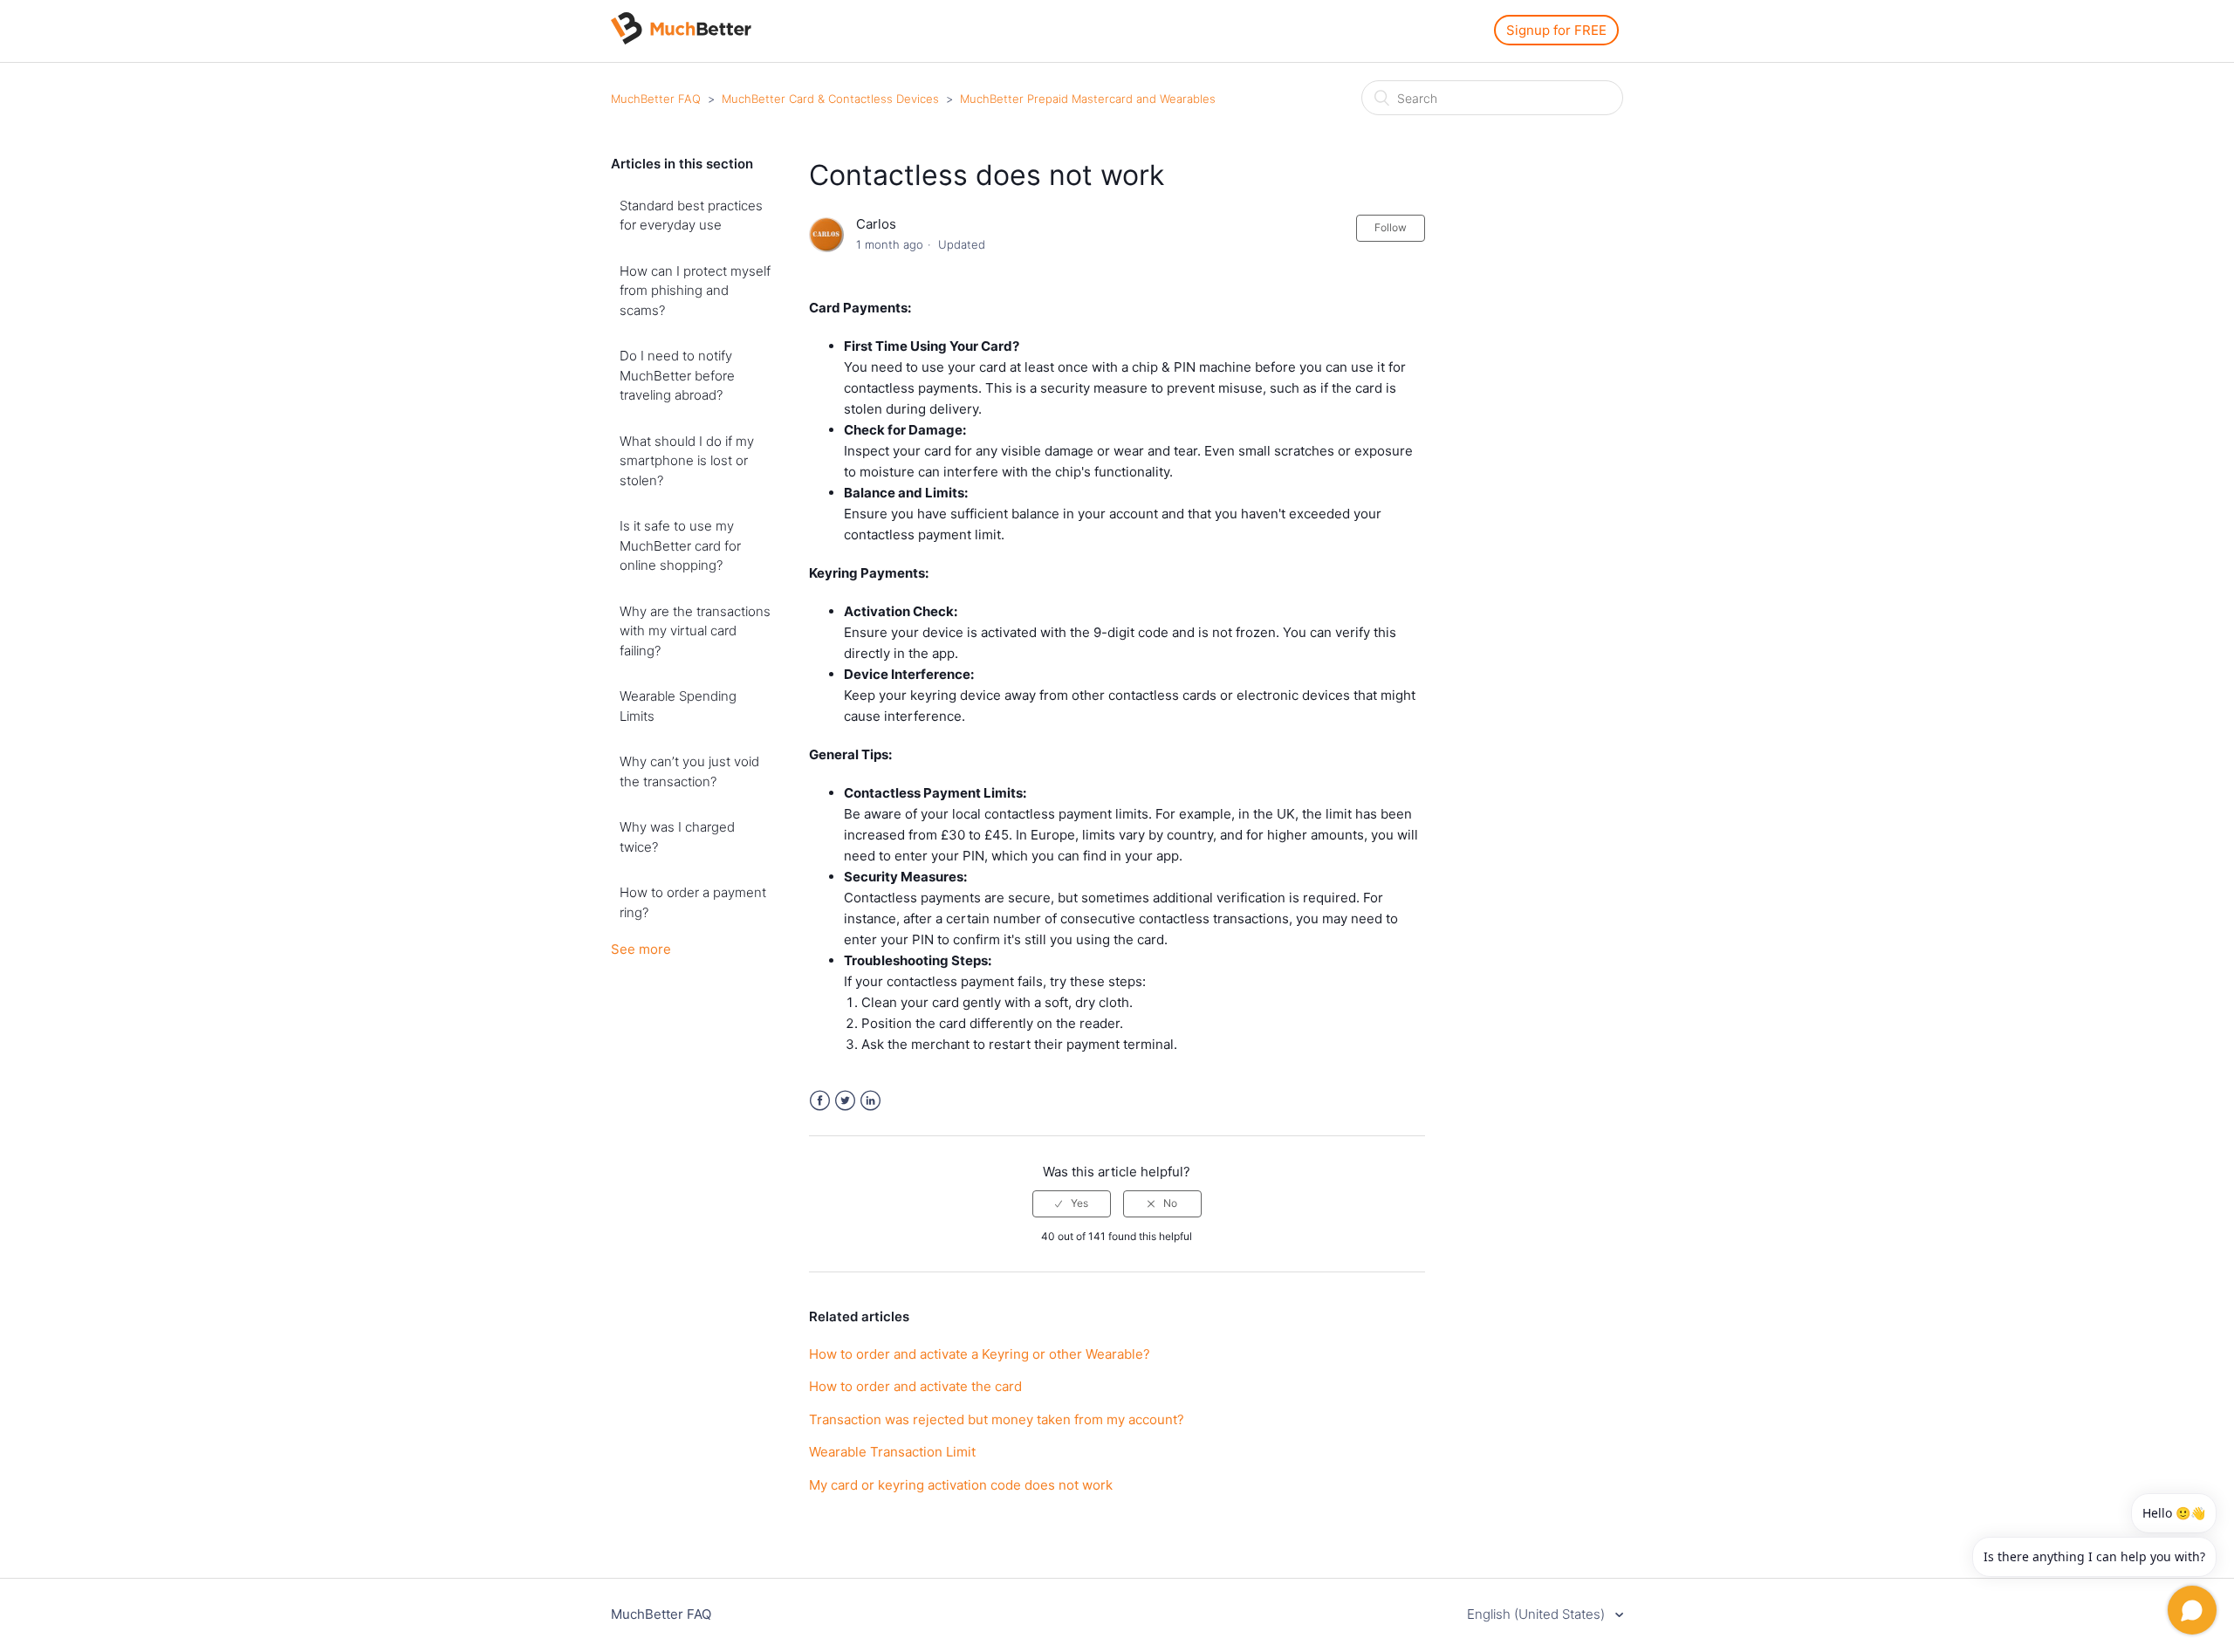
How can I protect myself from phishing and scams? (695, 291)
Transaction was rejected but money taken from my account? (997, 1419)
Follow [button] (1391, 227)
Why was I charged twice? (677, 837)
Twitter (845, 1101)
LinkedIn (870, 1101)
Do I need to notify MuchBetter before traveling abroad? (677, 375)
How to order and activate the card (915, 1386)
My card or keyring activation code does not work (961, 1485)
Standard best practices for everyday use (691, 216)
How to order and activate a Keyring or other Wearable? (980, 1354)
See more (641, 949)
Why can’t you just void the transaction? (689, 771)
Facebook (820, 1101)
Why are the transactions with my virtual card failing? (695, 631)
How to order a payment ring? (693, 902)
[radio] (1072, 1203)
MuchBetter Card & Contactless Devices (830, 99)
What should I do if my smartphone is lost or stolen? (687, 461)
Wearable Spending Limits (678, 706)
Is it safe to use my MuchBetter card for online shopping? (680, 545)
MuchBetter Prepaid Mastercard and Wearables (1088, 99)
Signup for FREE (1556, 30)
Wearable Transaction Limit (892, 1452)
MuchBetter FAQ (656, 99)
